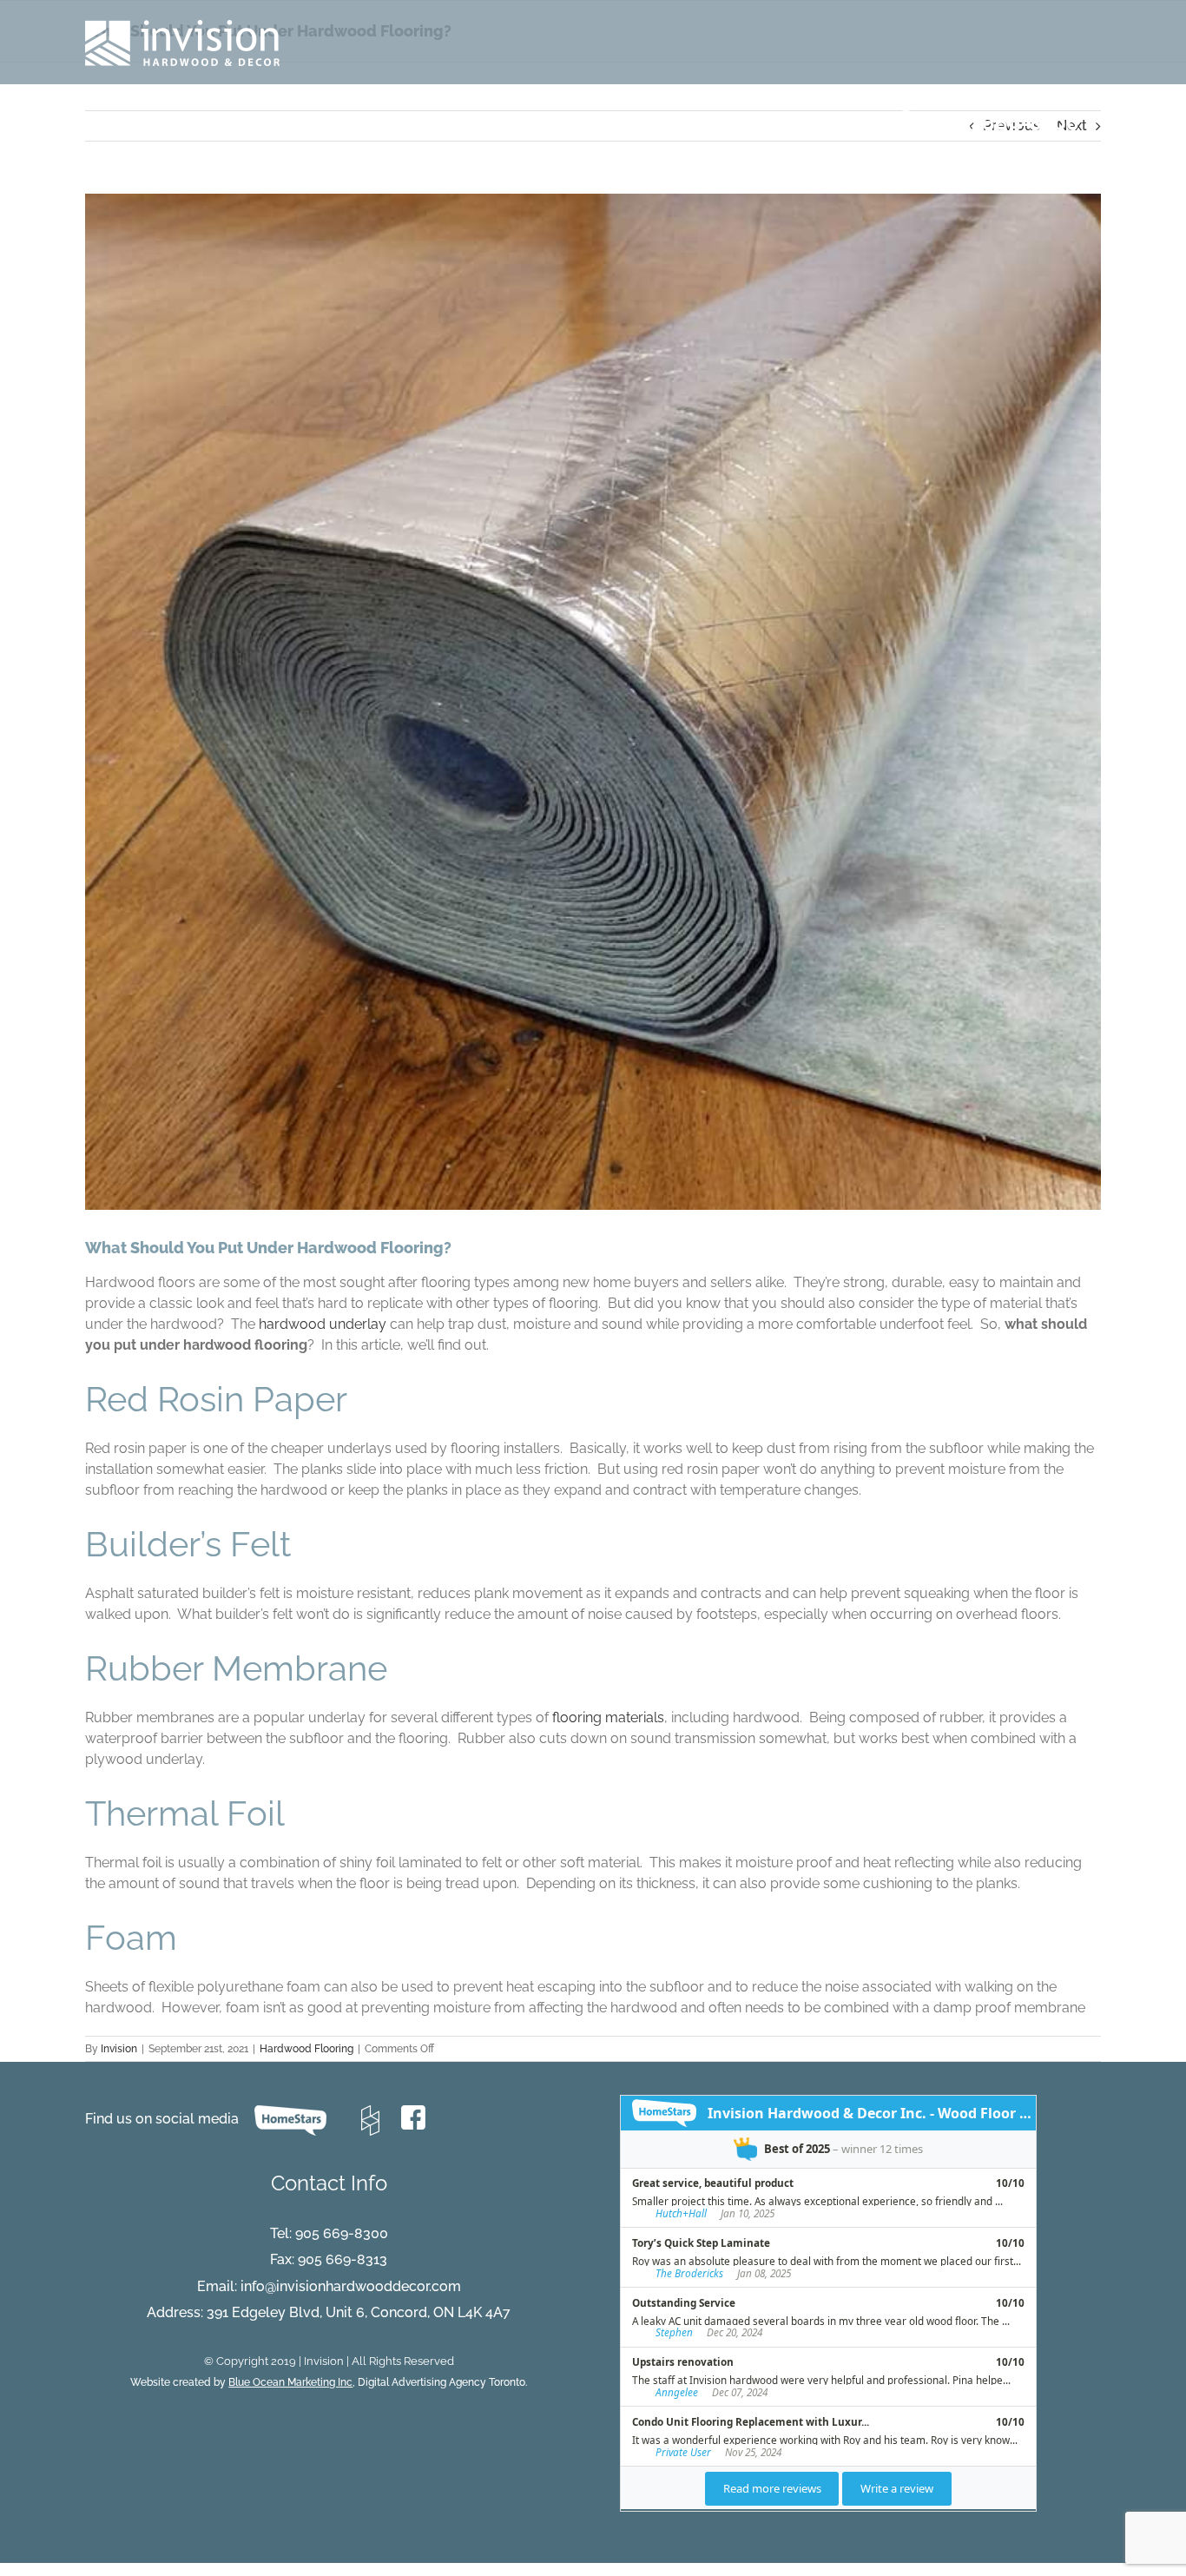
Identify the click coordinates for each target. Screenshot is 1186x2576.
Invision (119, 2049)
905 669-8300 (342, 2233)
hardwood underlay (323, 1324)
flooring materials (608, 1717)
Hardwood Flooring (306, 2049)
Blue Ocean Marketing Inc (290, 2382)
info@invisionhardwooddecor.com (351, 2286)
